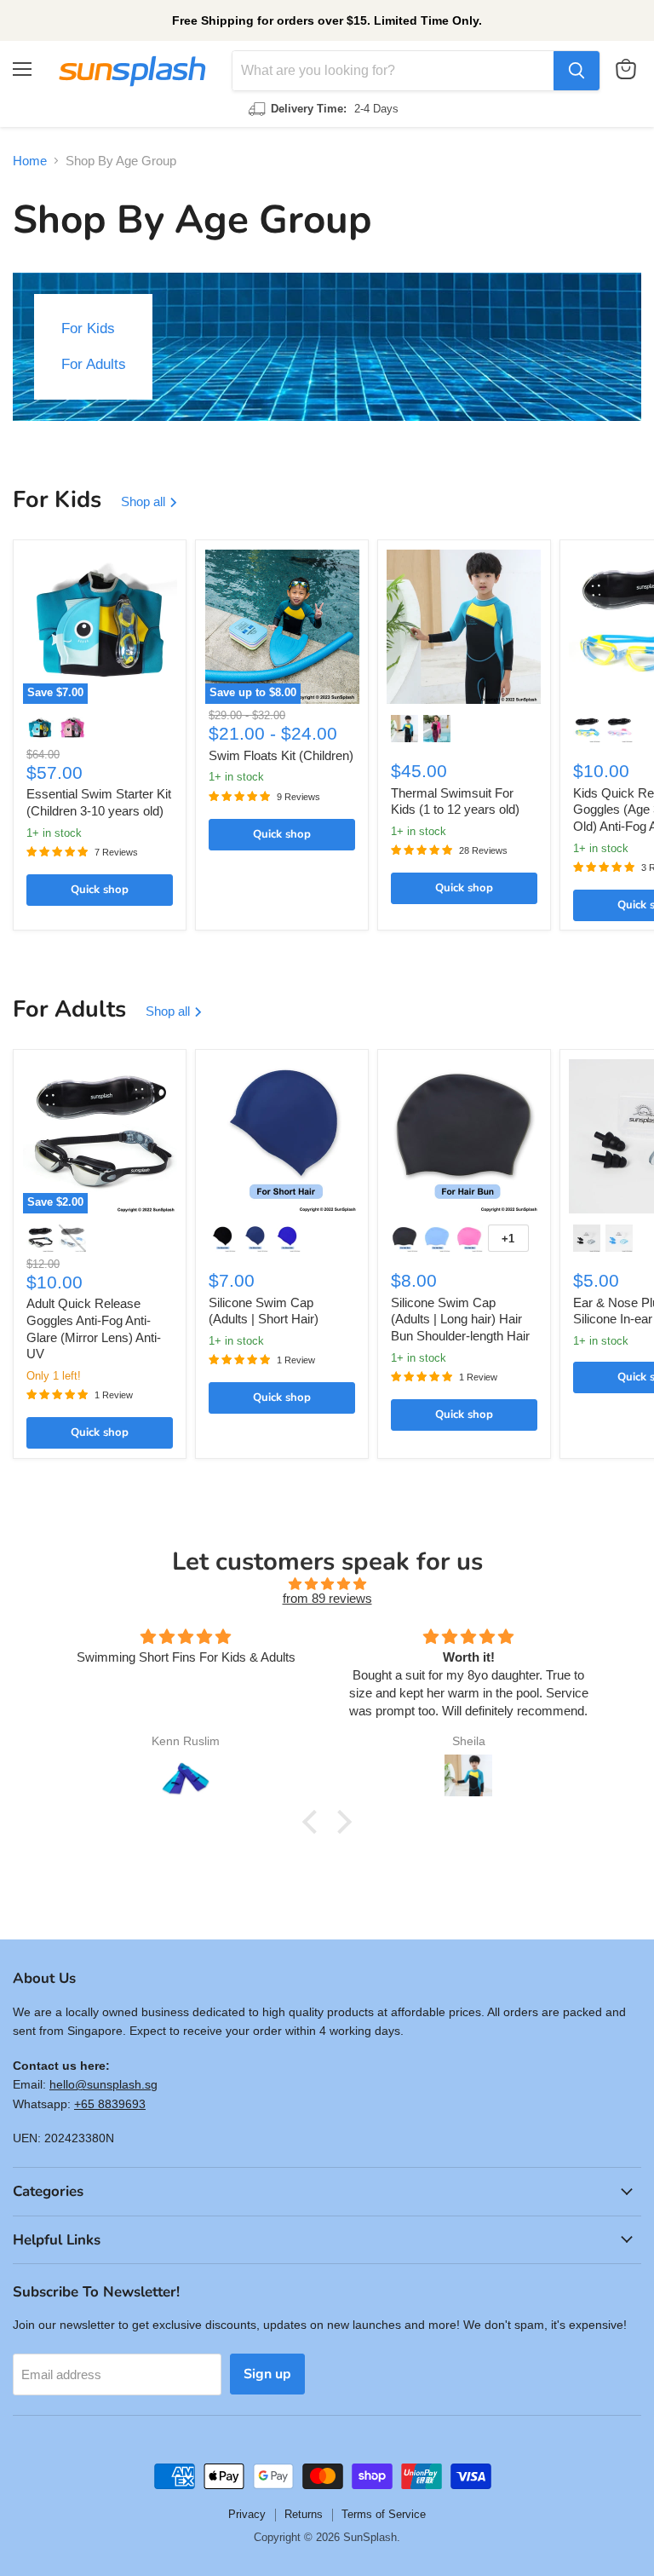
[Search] (577, 71)
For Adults (94, 364)
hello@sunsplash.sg (103, 2084)
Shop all (145, 501)
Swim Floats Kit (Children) (281, 755)
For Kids (88, 328)
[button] (314, 1822)
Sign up (267, 2374)
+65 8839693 (110, 2104)
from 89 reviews (327, 1598)
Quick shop (100, 890)
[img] (327, 1584)
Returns (304, 2514)
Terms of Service (384, 2514)
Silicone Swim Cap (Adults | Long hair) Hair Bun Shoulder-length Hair (460, 1319)
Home (30, 161)
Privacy (247, 2514)
